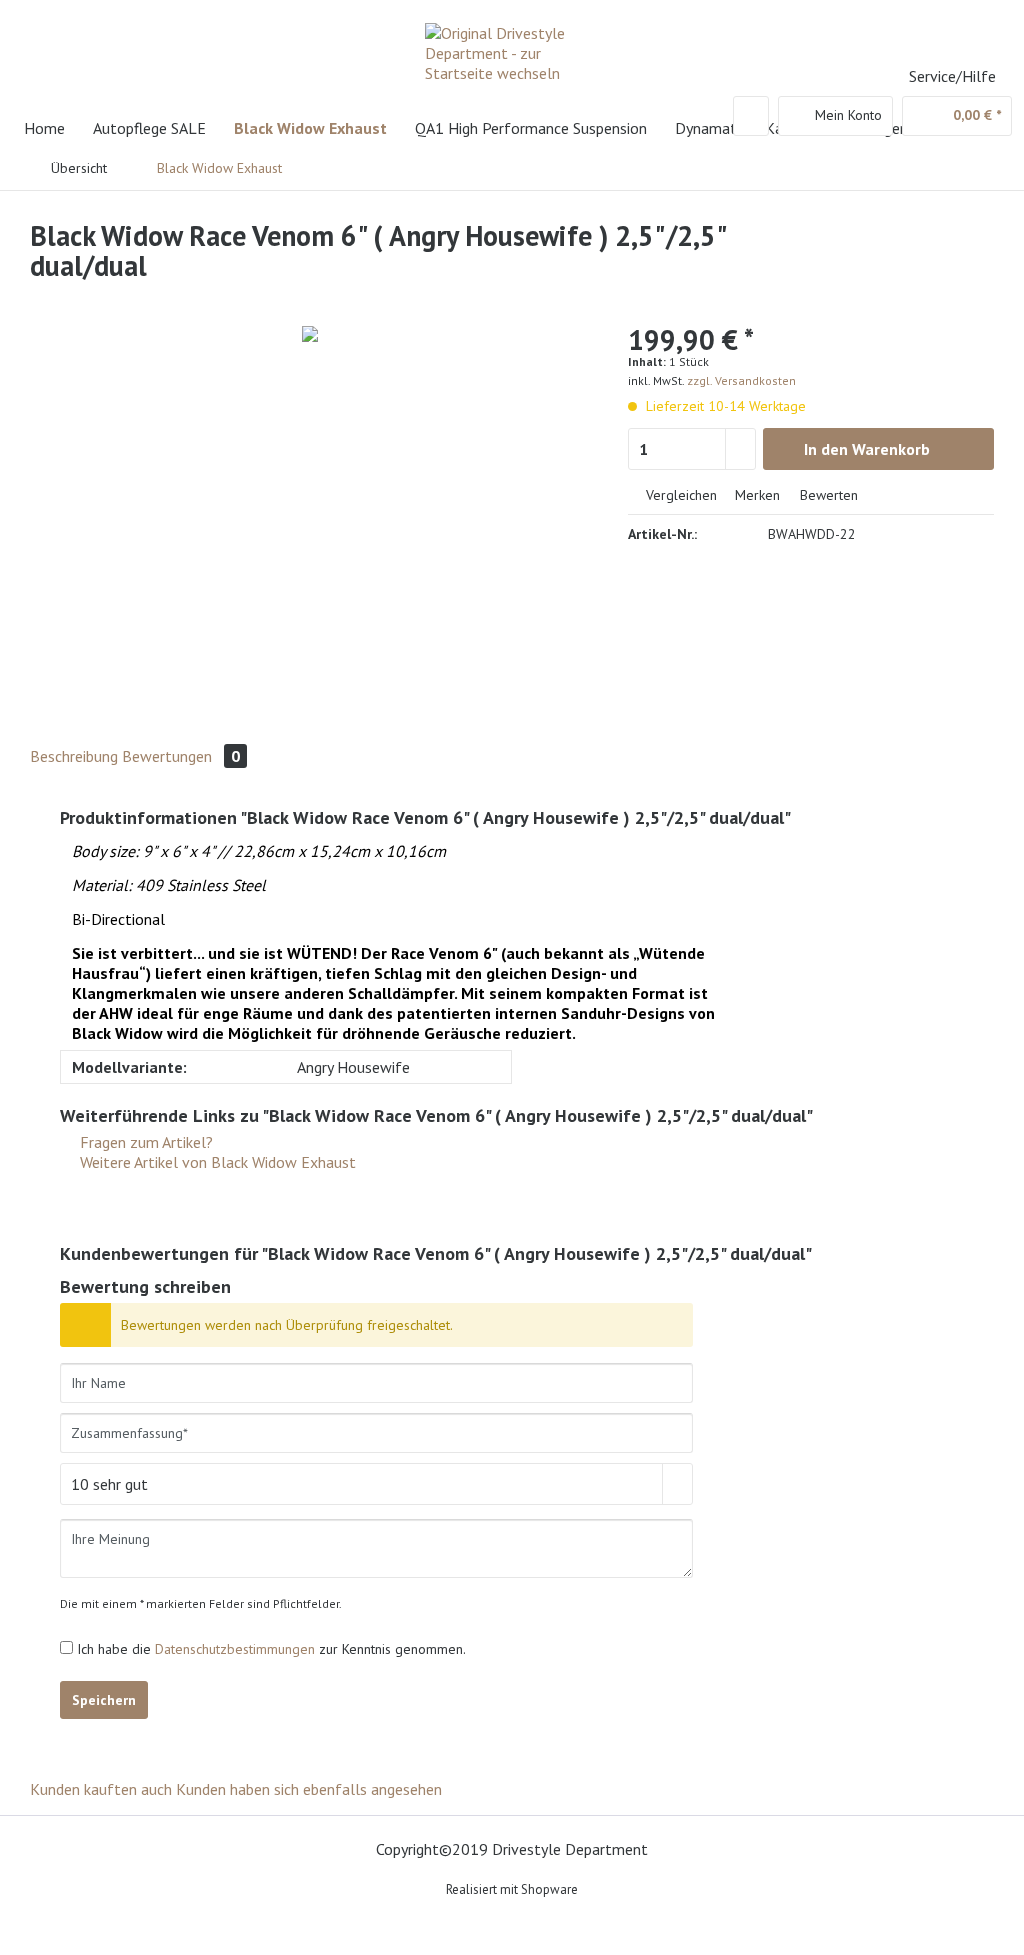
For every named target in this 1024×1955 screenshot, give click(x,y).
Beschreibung (74, 756)
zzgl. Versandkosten (741, 380)
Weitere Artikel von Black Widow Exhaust (216, 1162)
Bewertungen (181, 756)
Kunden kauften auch (101, 1789)
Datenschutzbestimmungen (235, 1649)
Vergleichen (679, 495)
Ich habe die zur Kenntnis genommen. (271, 1649)
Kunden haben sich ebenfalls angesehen (309, 1789)
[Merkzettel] (751, 116)
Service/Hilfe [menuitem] (952, 76)
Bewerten (827, 495)
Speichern (104, 1700)
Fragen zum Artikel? (144, 1142)
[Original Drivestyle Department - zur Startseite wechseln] (517, 55)
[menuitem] (751, 116)
